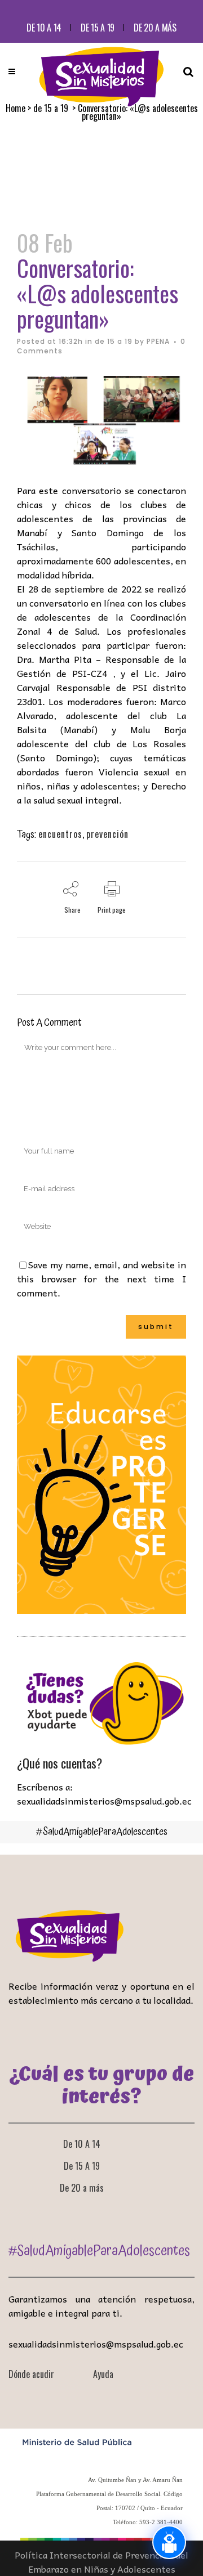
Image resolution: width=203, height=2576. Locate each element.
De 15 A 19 (98, 28)
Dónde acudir (31, 2374)
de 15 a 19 (114, 341)
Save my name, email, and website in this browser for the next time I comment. (101, 1278)
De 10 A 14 (44, 28)
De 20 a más (155, 28)
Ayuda (103, 2374)
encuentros (60, 834)
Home (16, 108)
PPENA (158, 341)
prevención (107, 834)
